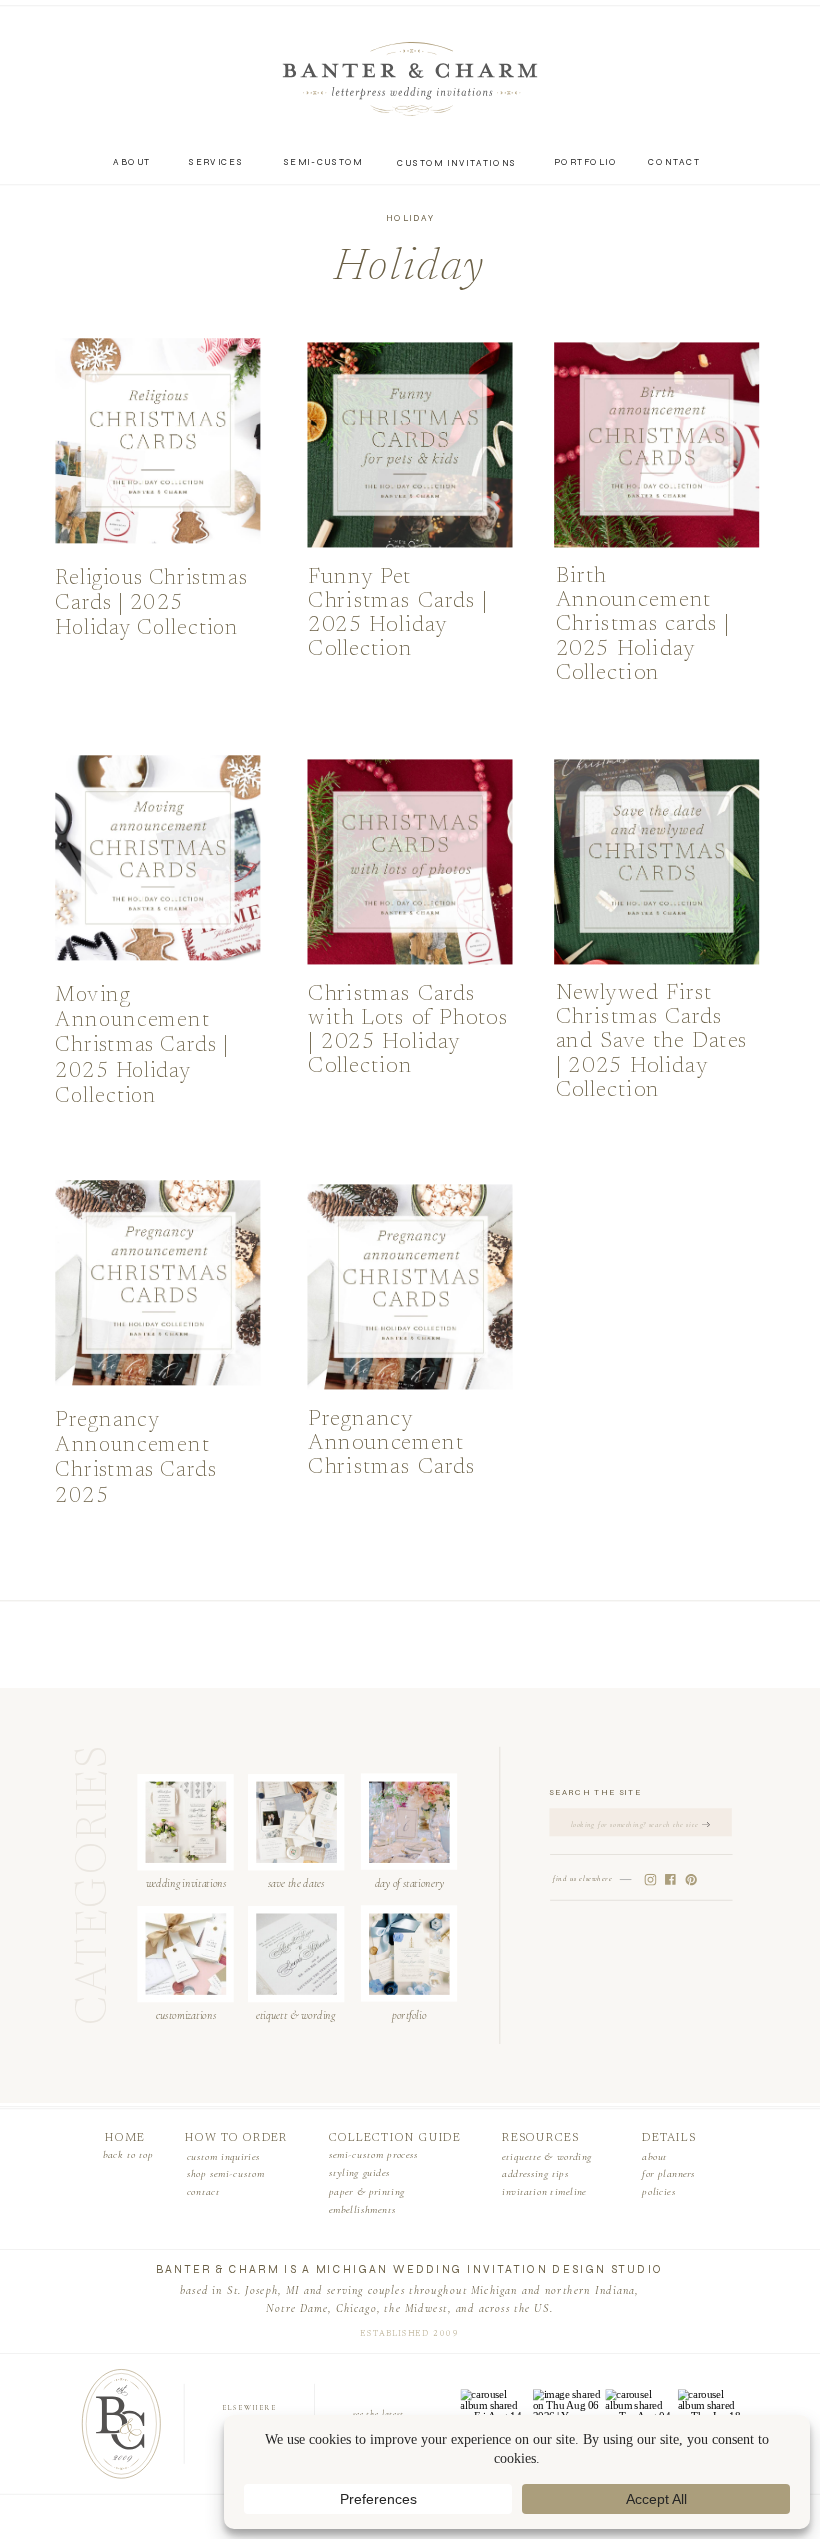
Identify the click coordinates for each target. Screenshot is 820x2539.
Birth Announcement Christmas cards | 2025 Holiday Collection (643, 625)
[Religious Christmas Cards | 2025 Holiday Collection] (157, 440)
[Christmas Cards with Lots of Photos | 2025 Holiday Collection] (410, 862)
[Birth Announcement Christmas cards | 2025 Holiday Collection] (656, 444)
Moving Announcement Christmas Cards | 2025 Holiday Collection (141, 1046)
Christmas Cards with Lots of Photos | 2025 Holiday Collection (408, 1031)
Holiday (410, 218)
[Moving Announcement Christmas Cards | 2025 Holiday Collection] (157, 858)
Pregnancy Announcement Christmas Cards (391, 1443)
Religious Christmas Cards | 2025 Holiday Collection (151, 604)
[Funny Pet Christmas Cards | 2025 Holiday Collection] (410, 444)
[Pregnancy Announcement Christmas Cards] (410, 1286)
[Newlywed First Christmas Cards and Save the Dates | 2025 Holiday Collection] (656, 862)
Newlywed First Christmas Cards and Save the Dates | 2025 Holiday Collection (652, 1042)
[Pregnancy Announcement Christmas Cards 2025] (157, 1282)
